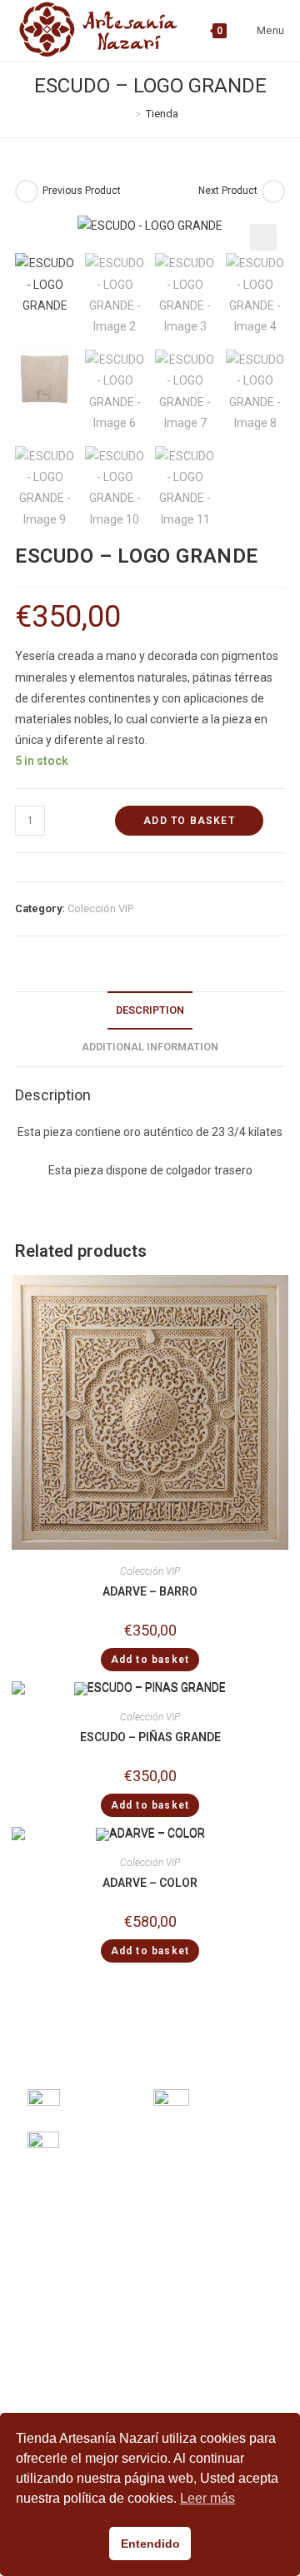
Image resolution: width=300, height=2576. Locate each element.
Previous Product (82, 191)
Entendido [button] (150, 2544)
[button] (263, 237)
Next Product (228, 191)
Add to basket (189, 821)
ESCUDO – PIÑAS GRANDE (150, 1737)
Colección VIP (100, 908)
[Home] (126, 114)
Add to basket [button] (150, 1660)
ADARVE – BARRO (150, 1591)
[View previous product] (27, 191)
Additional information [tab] (150, 1047)
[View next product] (273, 191)
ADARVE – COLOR (150, 1883)
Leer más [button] (207, 2498)
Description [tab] (150, 1010)
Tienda (162, 114)
